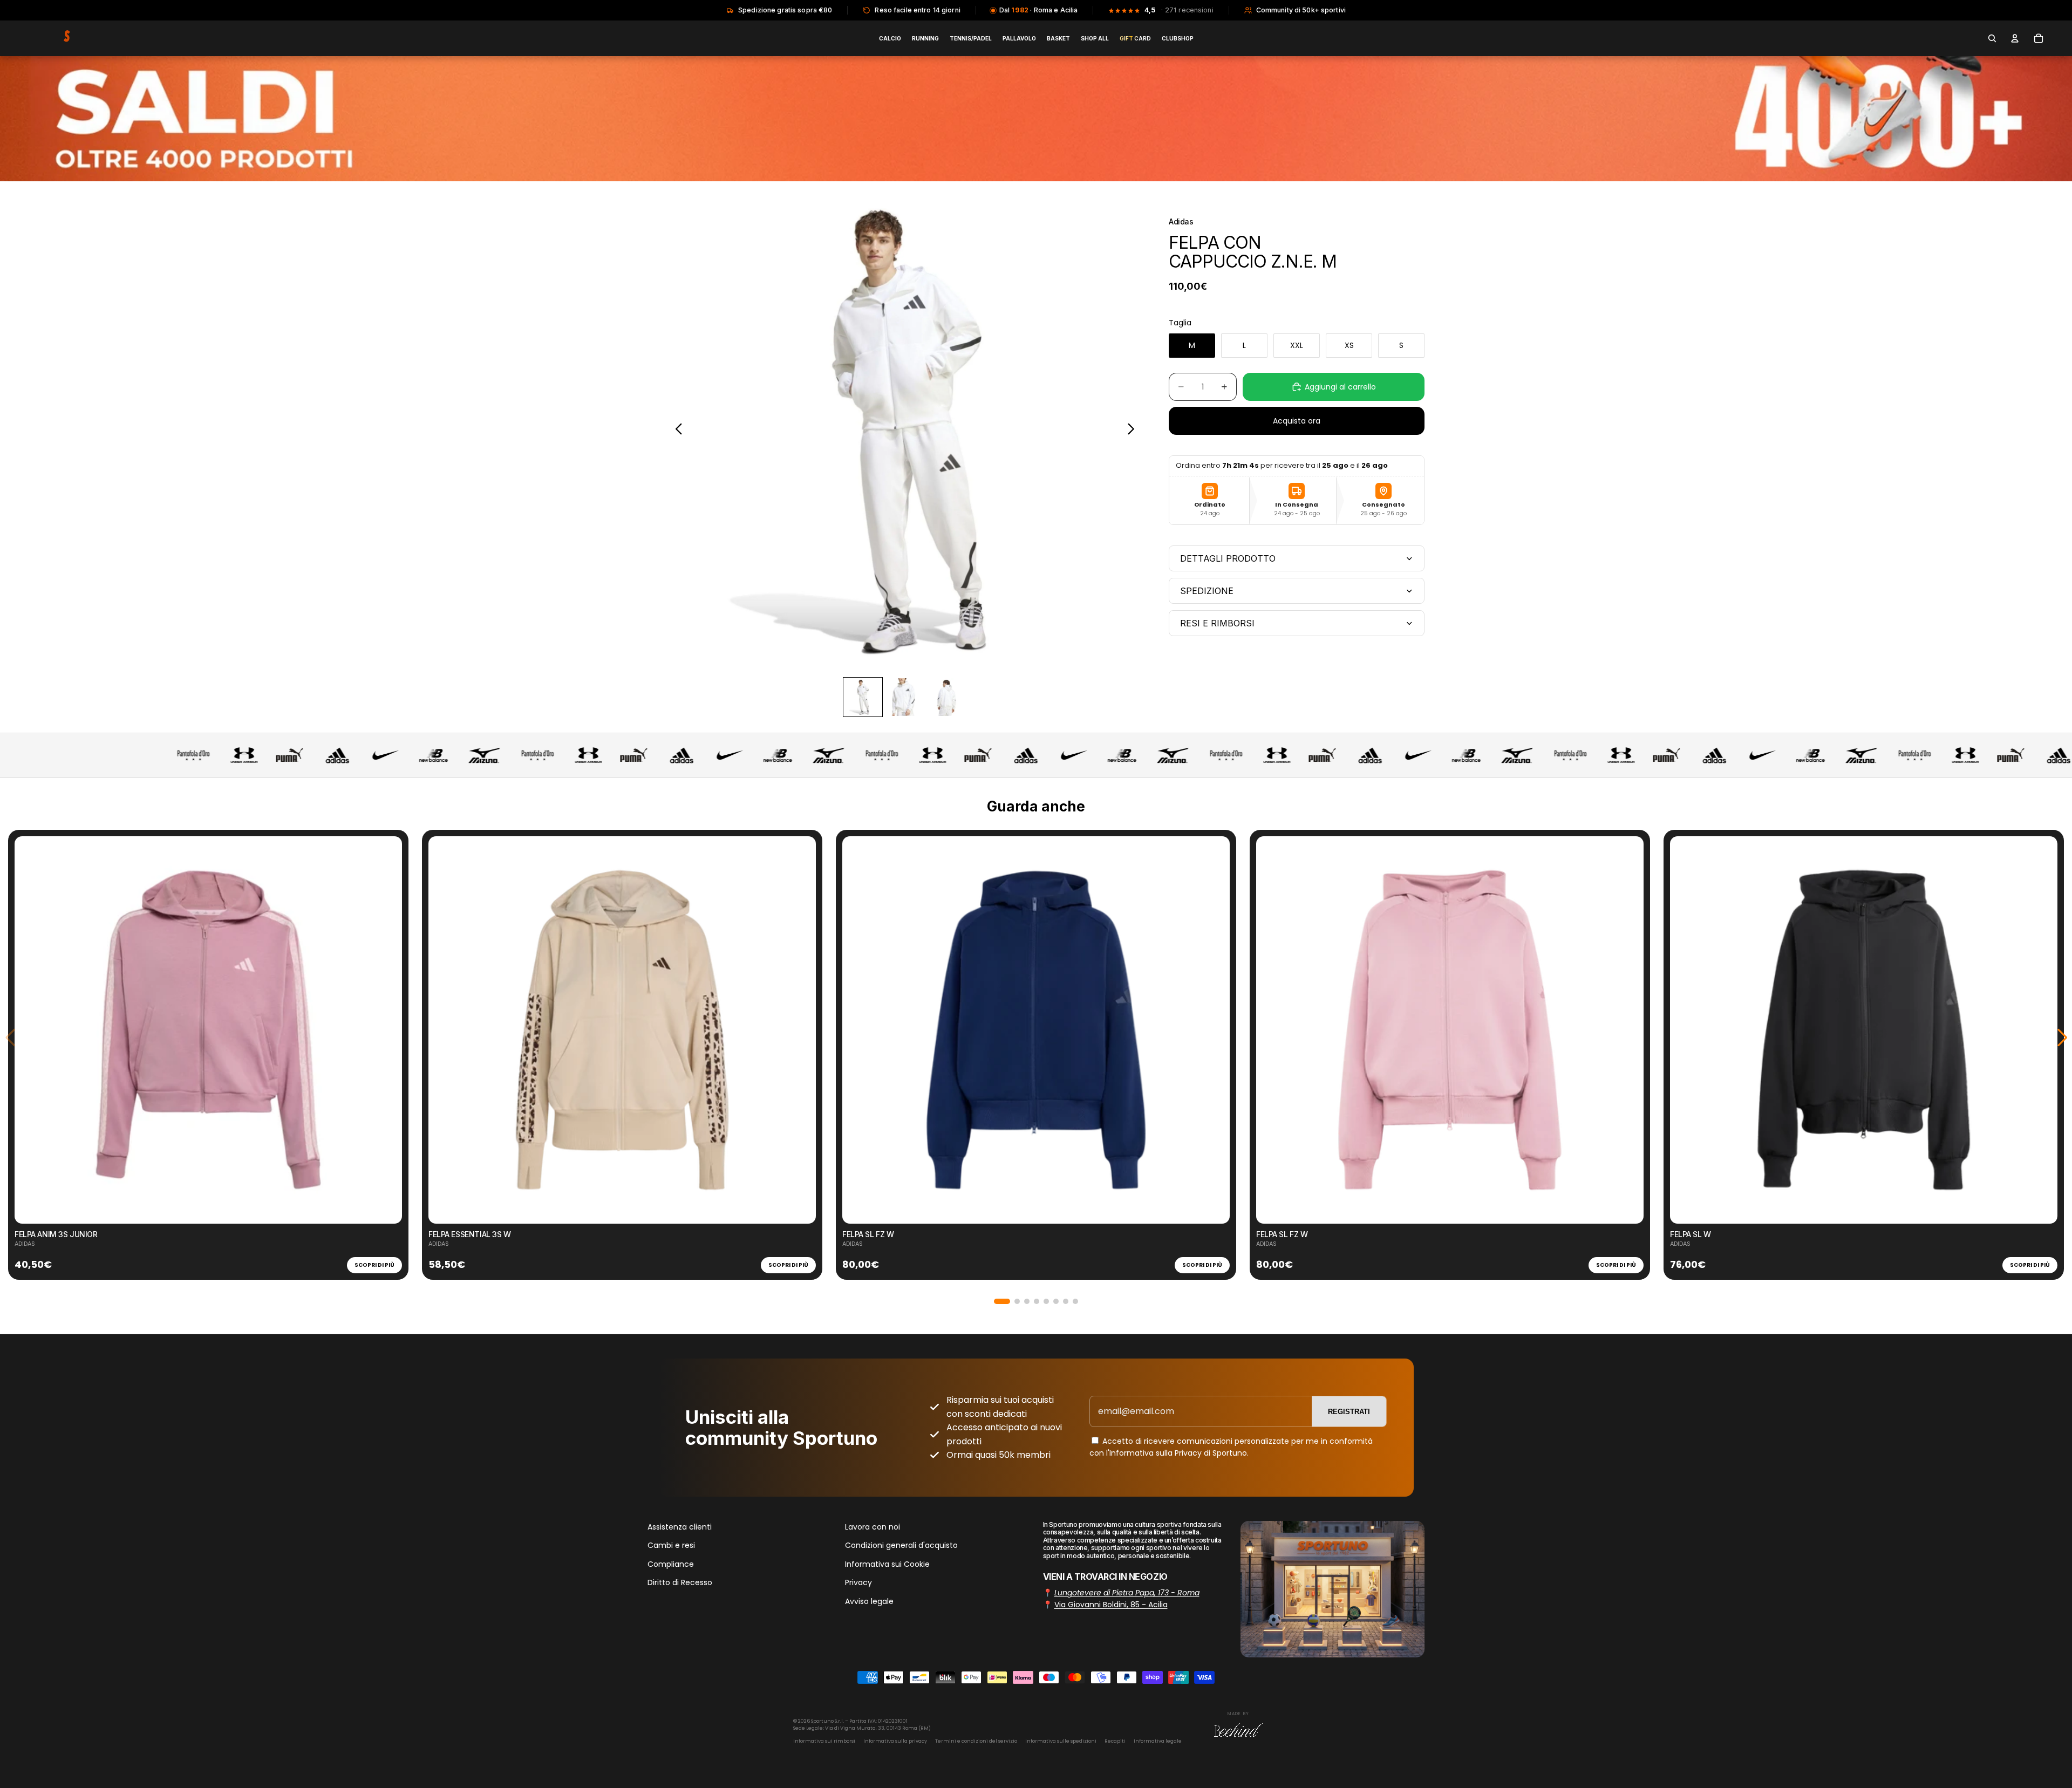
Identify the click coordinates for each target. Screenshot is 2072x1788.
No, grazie (1036, 986)
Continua (1036, 954)
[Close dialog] (1184, 788)
